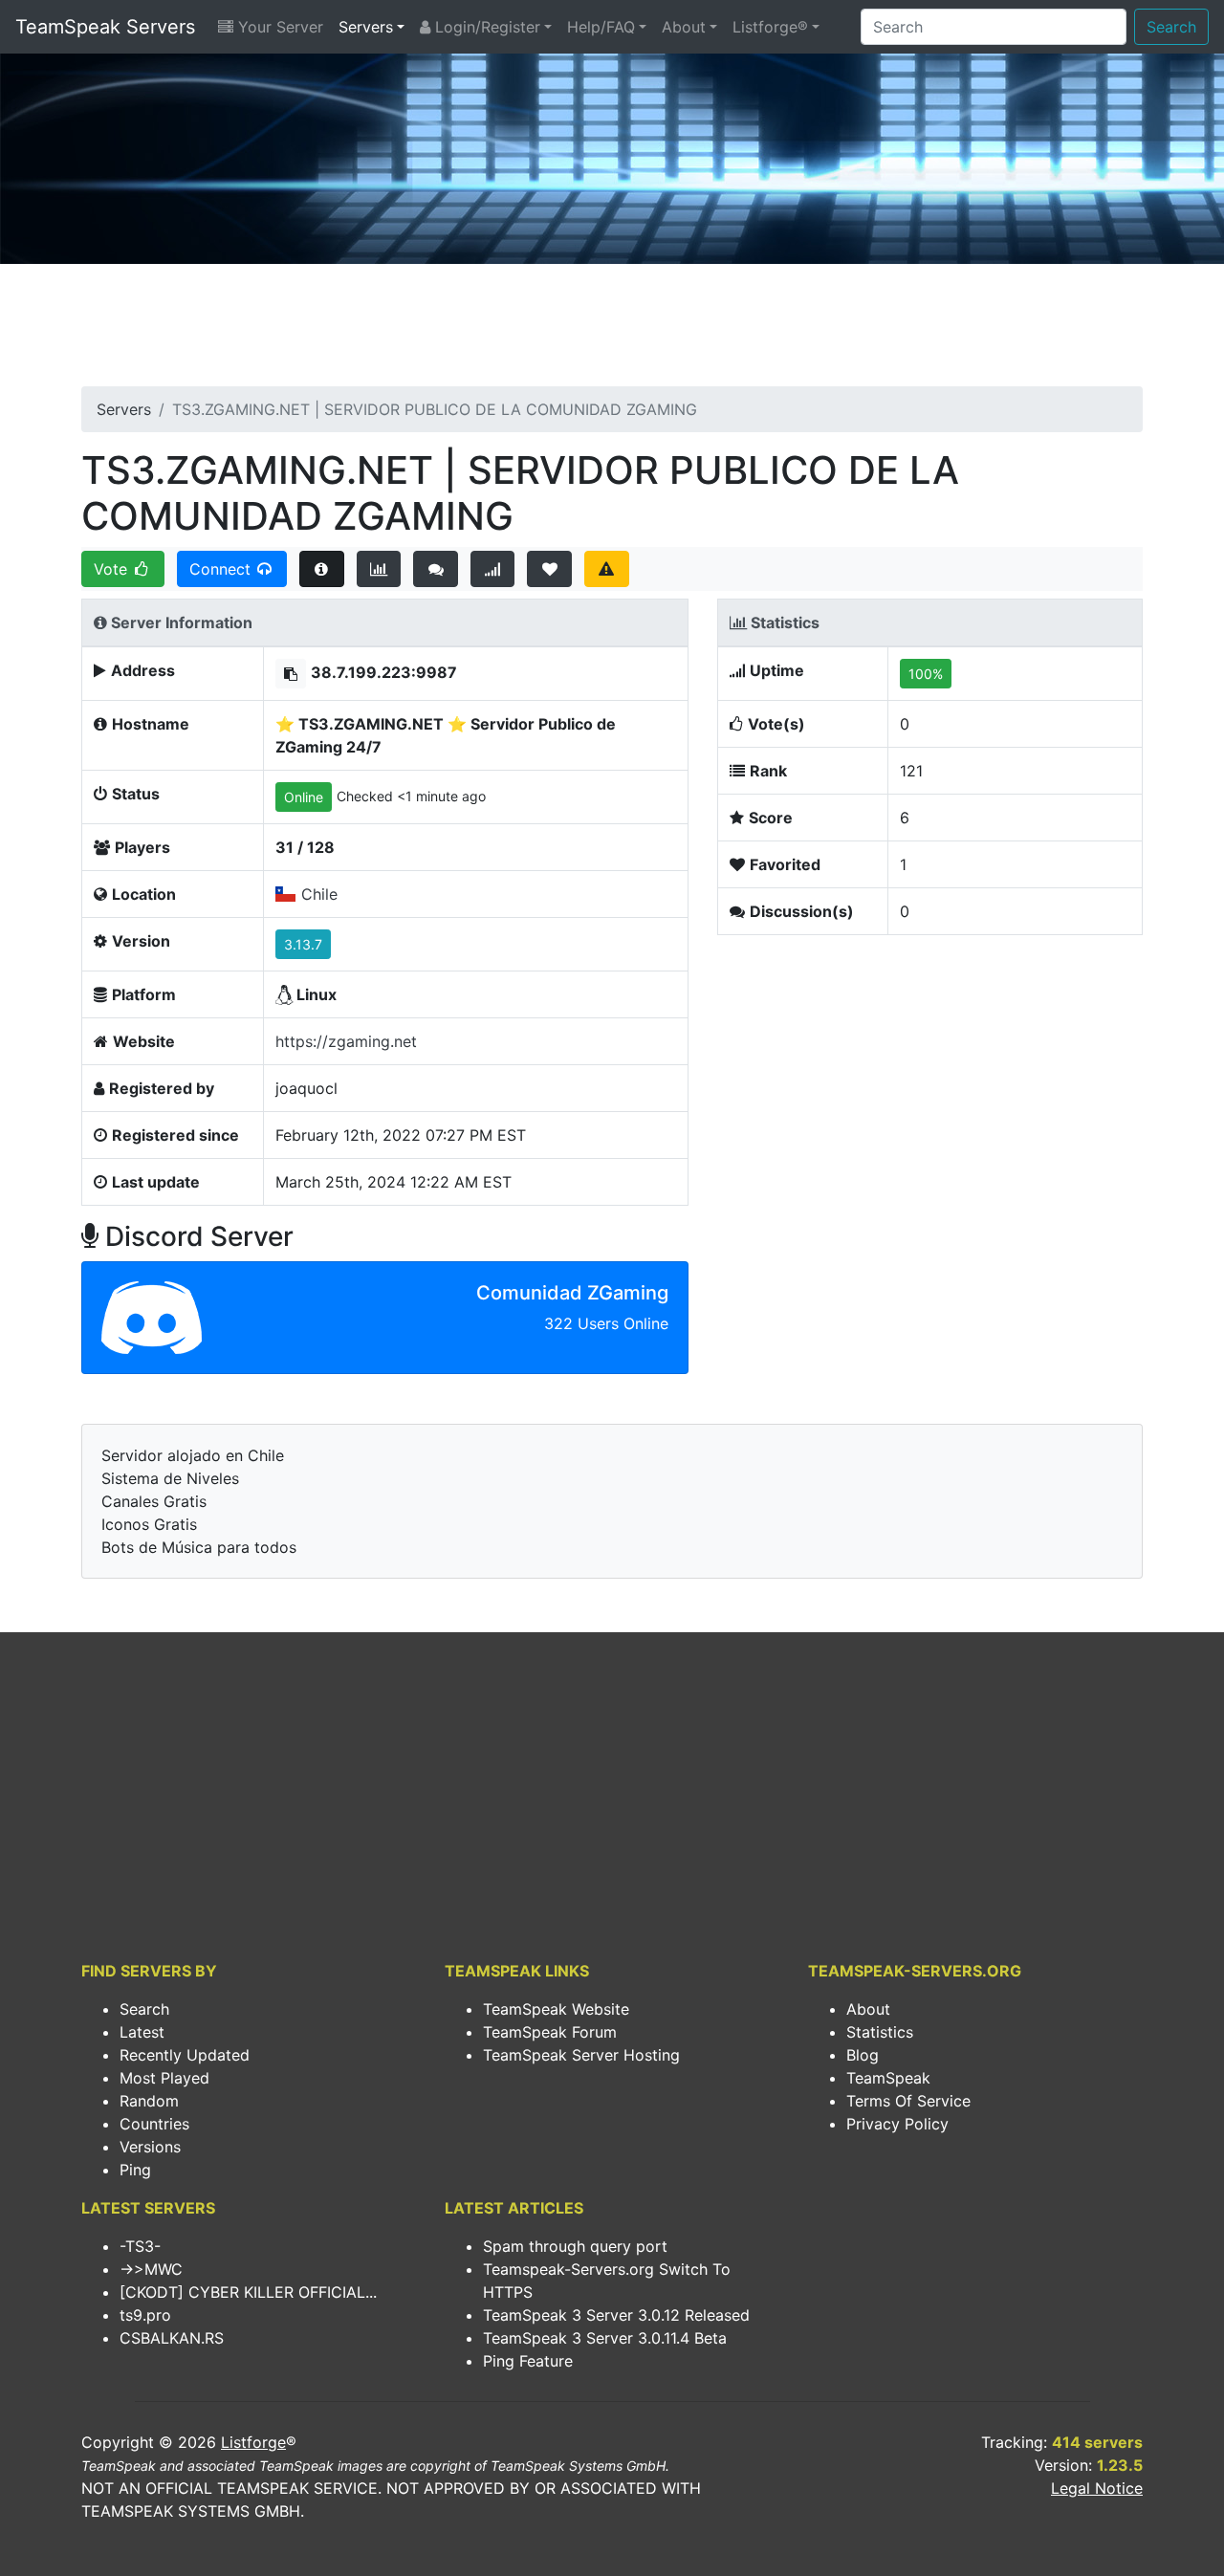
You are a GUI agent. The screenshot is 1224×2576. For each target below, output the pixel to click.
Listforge (253, 2442)
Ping (135, 2170)
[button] (291, 674)
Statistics (880, 2032)
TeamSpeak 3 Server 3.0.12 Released (616, 2315)
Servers (366, 27)
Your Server (278, 27)
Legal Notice (1097, 2488)
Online (304, 797)
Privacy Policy (897, 2124)
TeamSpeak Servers (105, 27)
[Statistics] (379, 569)
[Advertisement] (612, 331)
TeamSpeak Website (556, 2009)
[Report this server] (607, 569)
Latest (142, 2032)
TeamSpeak (888, 2078)
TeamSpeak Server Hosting (581, 2055)
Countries (154, 2124)
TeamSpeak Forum (550, 2032)
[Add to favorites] (549, 569)
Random (149, 2101)
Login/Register (485, 27)
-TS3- (140, 2246)
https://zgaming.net (346, 1041)
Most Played (164, 2078)
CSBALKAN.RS (172, 2338)
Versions (150, 2147)
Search (1171, 27)
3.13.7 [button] (303, 944)
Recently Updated (185, 2055)
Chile (319, 894)
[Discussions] (436, 569)
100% (926, 674)
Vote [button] (113, 569)
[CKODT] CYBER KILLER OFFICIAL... (248, 2292)
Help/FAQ (601, 27)
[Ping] (493, 569)
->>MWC (151, 2269)
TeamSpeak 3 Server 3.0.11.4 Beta (605, 2338)
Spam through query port (575, 2246)
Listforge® (770, 27)
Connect (222, 569)
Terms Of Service (908, 2101)
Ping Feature (528, 2361)
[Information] (322, 569)
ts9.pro (145, 2315)
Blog (863, 2055)
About (684, 27)
